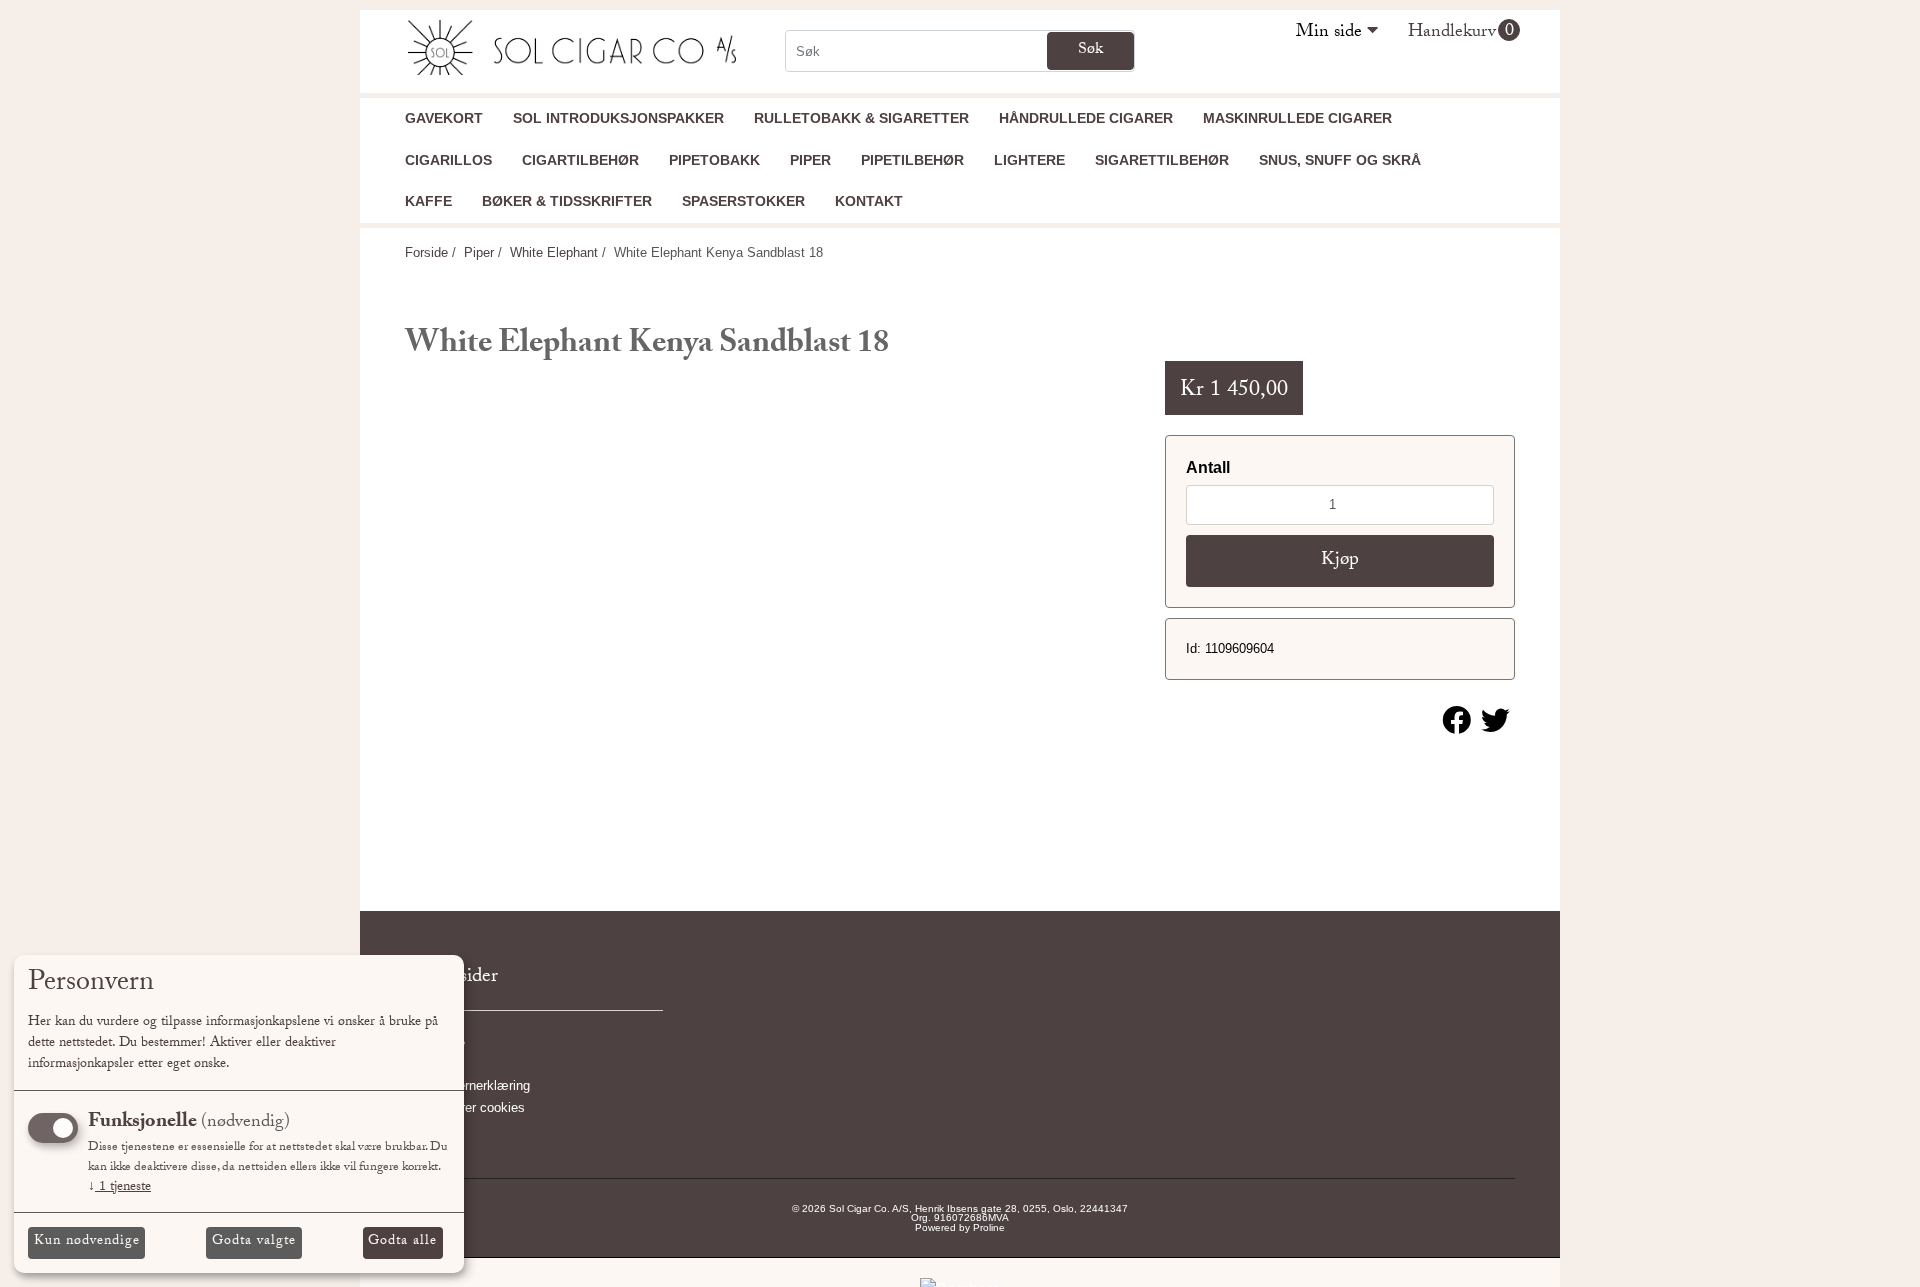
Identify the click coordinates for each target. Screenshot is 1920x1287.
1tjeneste (119, 1188)
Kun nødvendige (87, 1242)
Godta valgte (254, 1242)
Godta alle (402, 1242)
